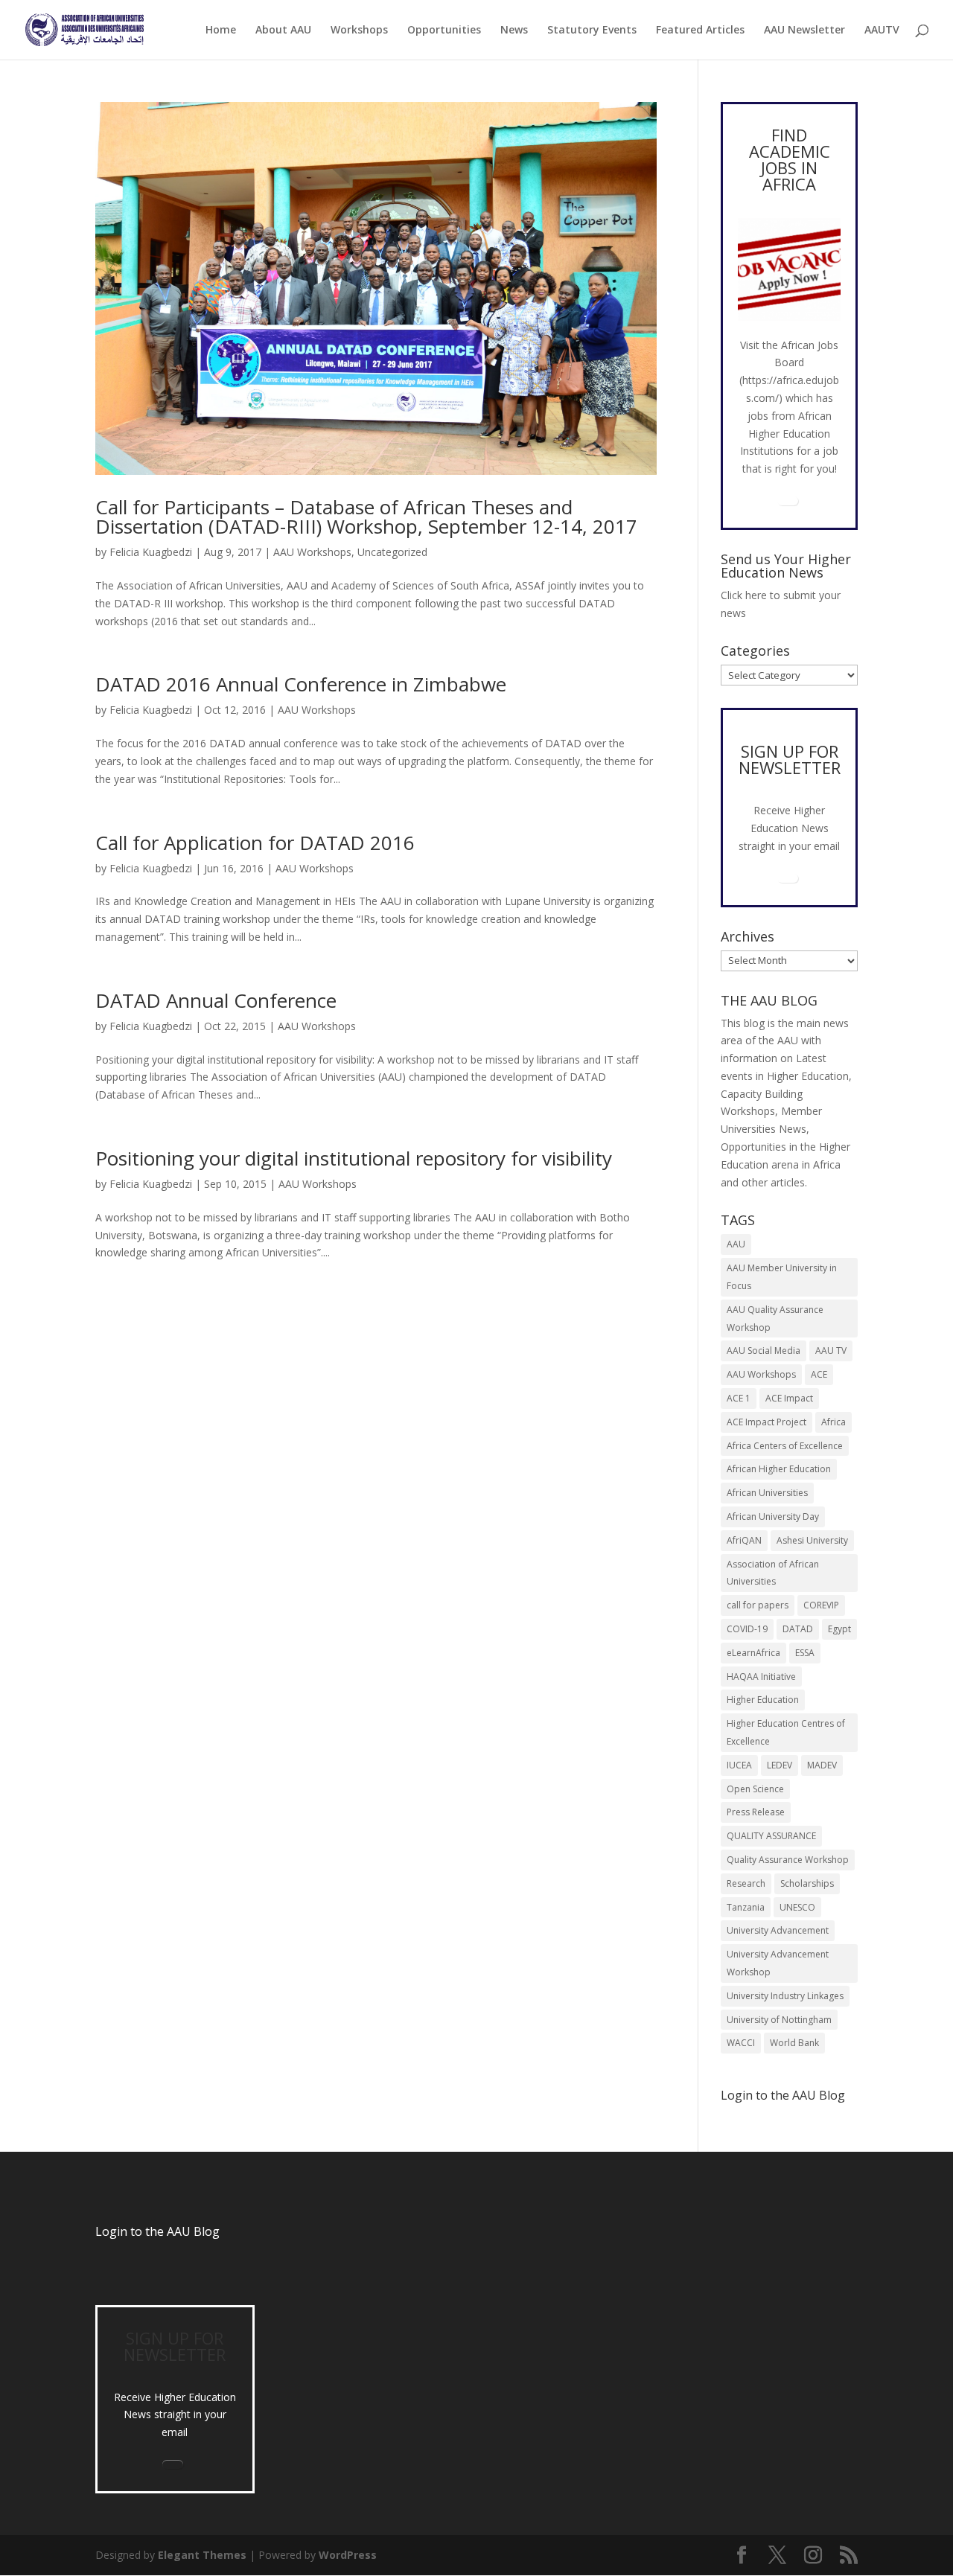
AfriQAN (744, 1540)
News (514, 31)
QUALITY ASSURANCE (771, 1836)
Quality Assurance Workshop (788, 1860)
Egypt (839, 1629)
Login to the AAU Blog (157, 2231)
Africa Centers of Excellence (785, 1446)
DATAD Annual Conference (216, 1000)
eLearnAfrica (753, 1653)
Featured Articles (700, 31)
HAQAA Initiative (761, 1677)
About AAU (283, 31)
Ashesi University (812, 1540)
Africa (834, 1422)
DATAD (798, 1629)
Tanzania (746, 1907)
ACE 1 (739, 1398)
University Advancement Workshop (778, 1963)
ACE (819, 1374)
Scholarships (807, 1883)
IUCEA (739, 1765)
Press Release (756, 1812)
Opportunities (444, 31)
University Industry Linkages (785, 1996)
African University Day (773, 1516)
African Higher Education (779, 1469)
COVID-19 (747, 1629)
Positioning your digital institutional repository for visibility (354, 1158)
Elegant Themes (202, 2555)
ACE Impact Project (766, 1422)
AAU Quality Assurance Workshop (775, 1319)
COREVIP (821, 1605)
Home (221, 31)
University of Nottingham (779, 2020)
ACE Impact (789, 1398)
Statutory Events (592, 31)
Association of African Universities (773, 1573)
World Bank (794, 2043)
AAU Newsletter (804, 31)
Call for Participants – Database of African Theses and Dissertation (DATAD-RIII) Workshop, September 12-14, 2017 (366, 517)
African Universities (767, 1493)
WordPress (348, 2555)
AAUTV (882, 31)
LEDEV (780, 1765)
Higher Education (763, 1700)
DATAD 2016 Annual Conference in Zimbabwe (301, 684)
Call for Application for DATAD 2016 (255, 843)
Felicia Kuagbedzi (151, 552)
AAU (736, 1244)
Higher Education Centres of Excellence (786, 1732)
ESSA (805, 1653)
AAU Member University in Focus (782, 1277)
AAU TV (831, 1351)
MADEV (822, 1765)
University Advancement (778, 1930)
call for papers (758, 1605)
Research (746, 1883)
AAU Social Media (764, 1351)
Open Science (755, 1789)
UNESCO (797, 1907)
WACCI (741, 2043)
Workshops (359, 31)
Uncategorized (392, 552)
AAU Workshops (312, 552)
